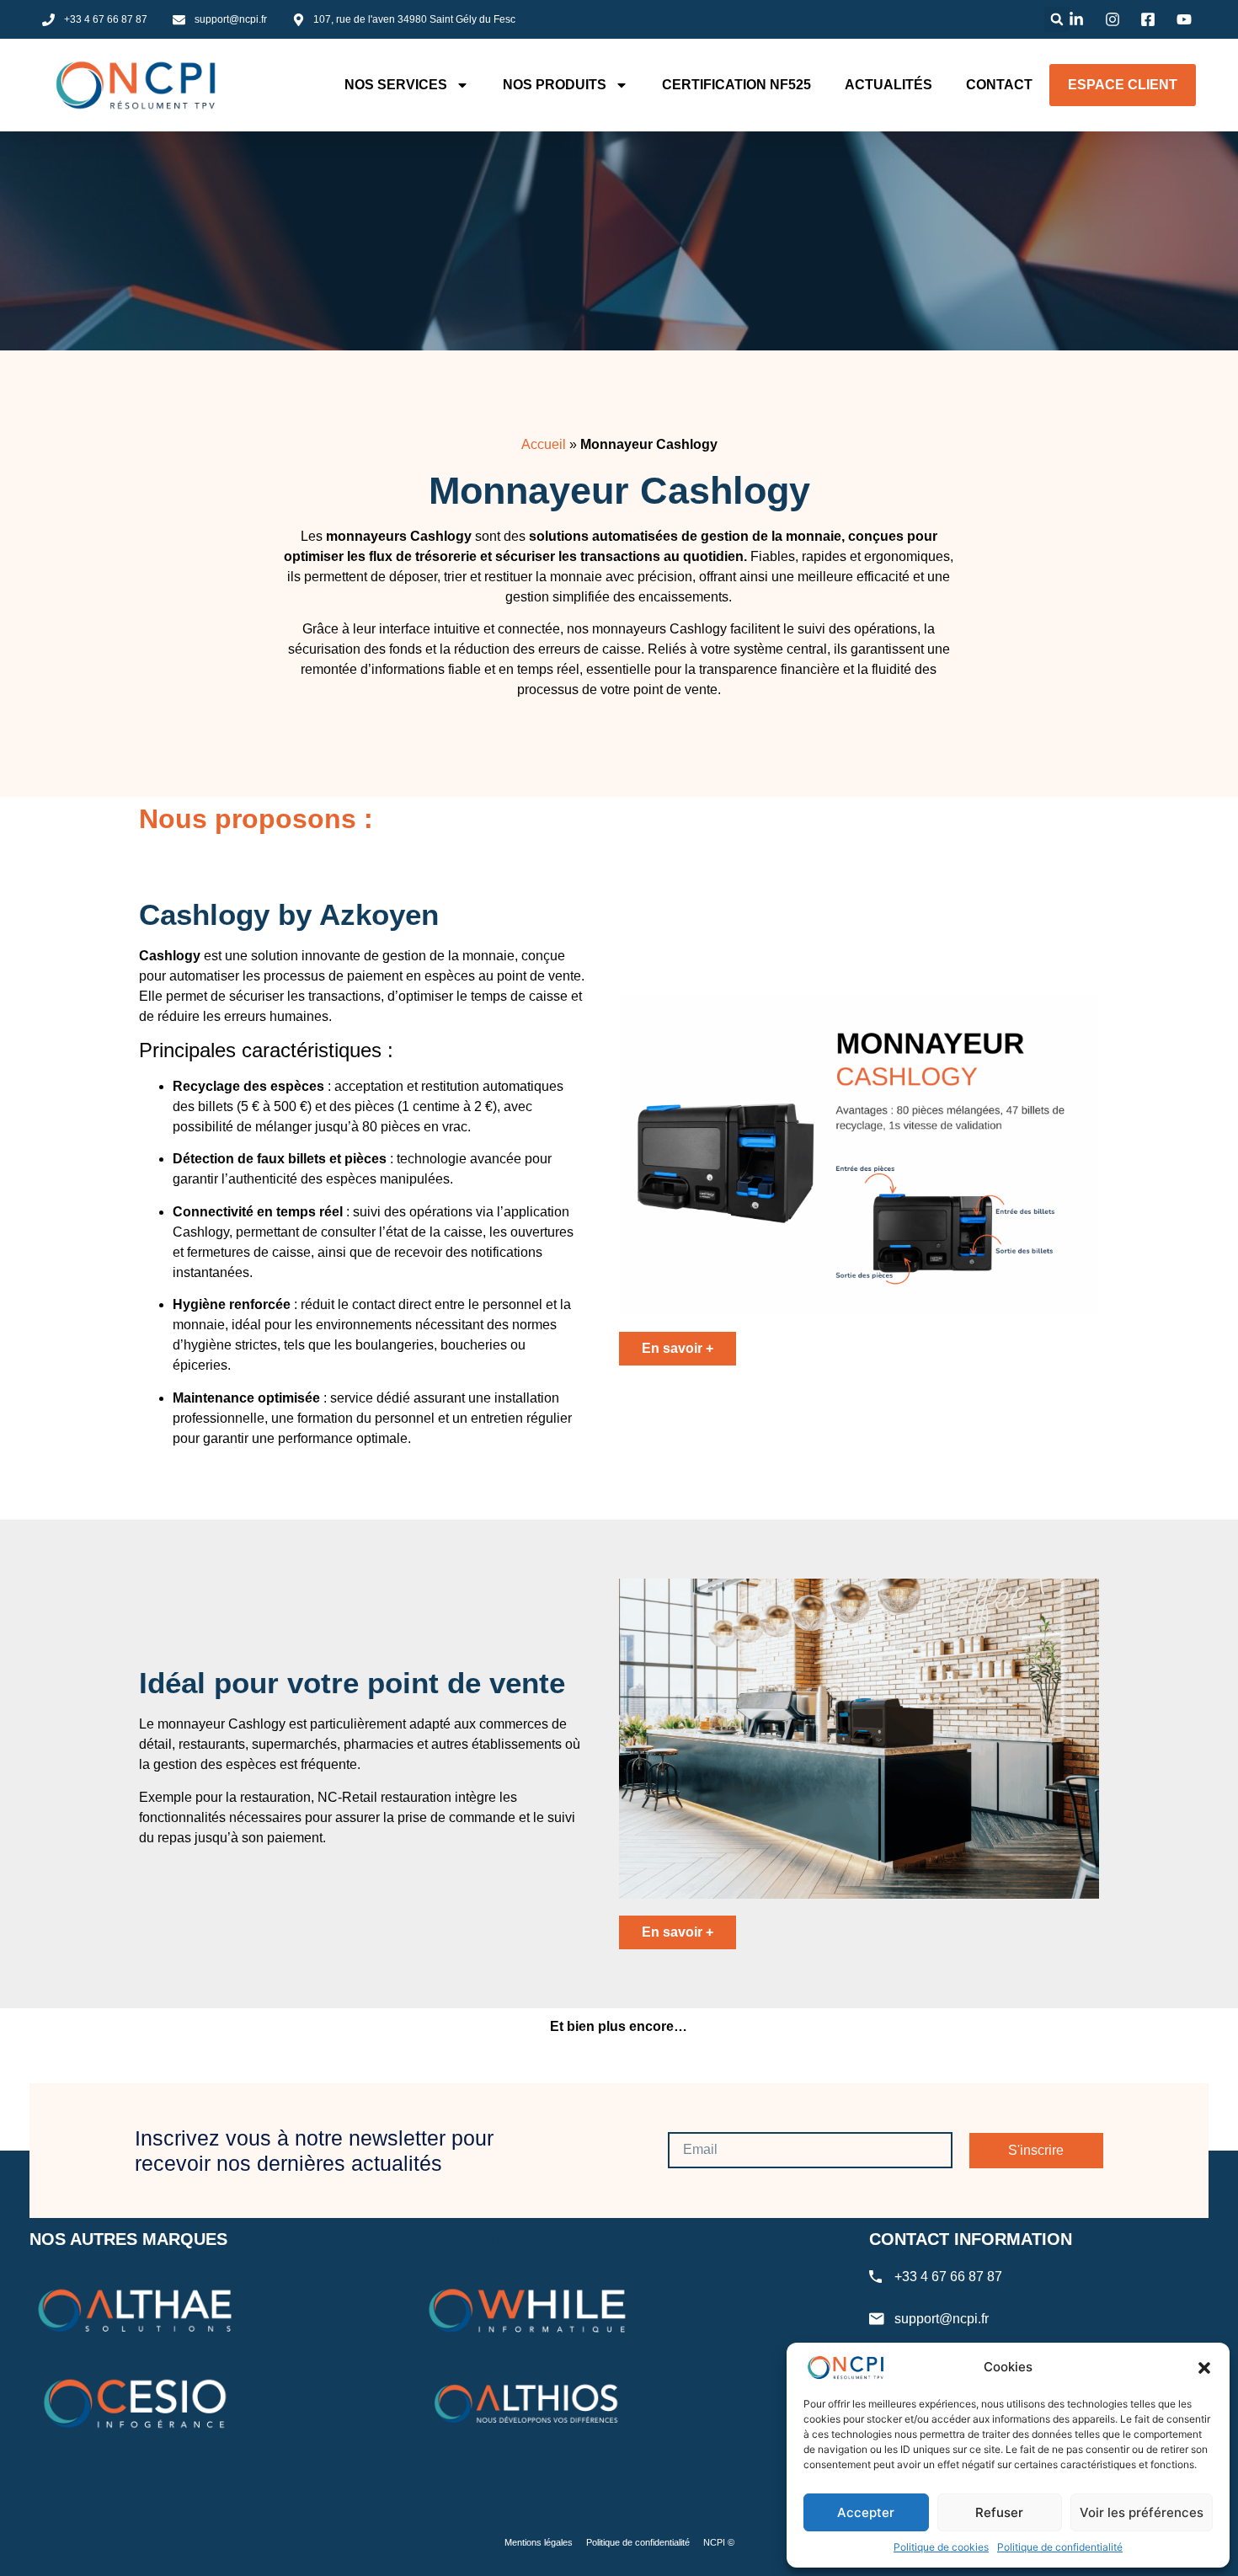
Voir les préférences (1142, 2512)
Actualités (888, 85)
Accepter (866, 2512)
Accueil (544, 444)
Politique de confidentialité (1060, 2547)
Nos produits (555, 85)
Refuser (999, 2512)
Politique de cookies (941, 2547)
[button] (1204, 2368)
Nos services (396, 85)
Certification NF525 (736, 85)
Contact (999, 85)
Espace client (1123, 85)
